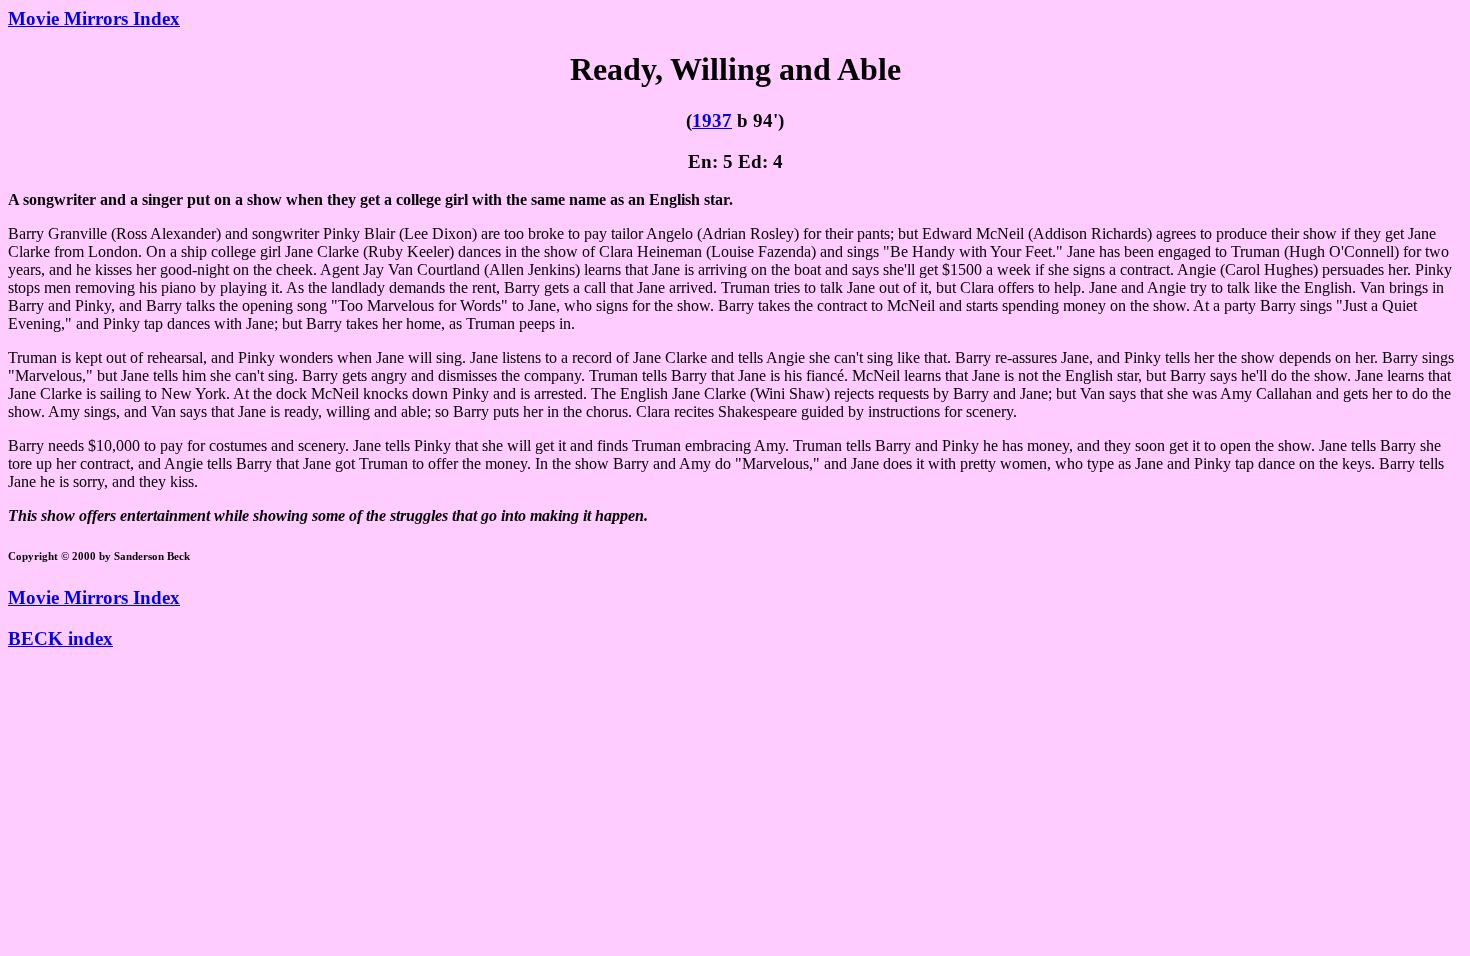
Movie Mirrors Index (94, 18)
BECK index (60, 638)
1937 (712, 120)
